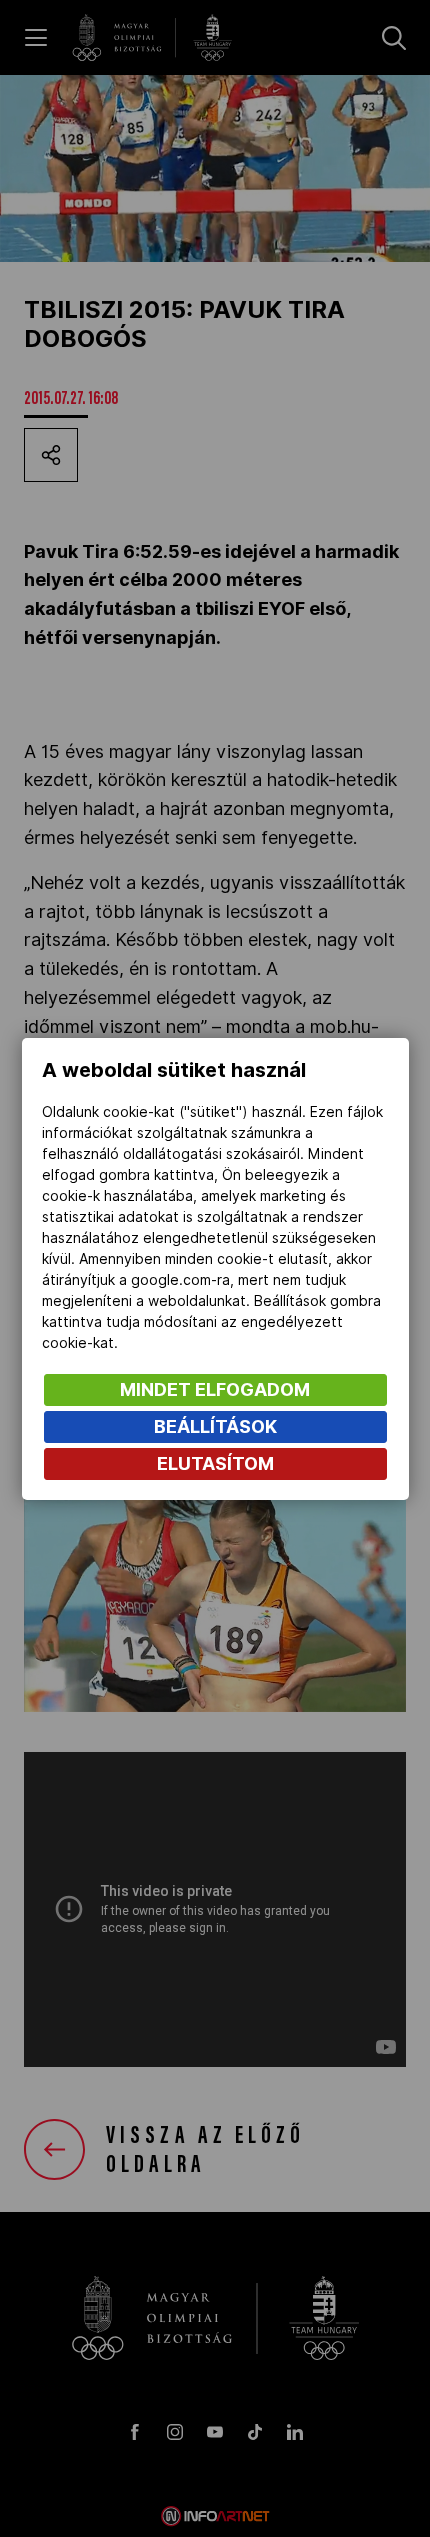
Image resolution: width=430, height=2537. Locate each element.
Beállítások (215, 1426)
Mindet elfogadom (215, 1389)
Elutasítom (215, 1463)
